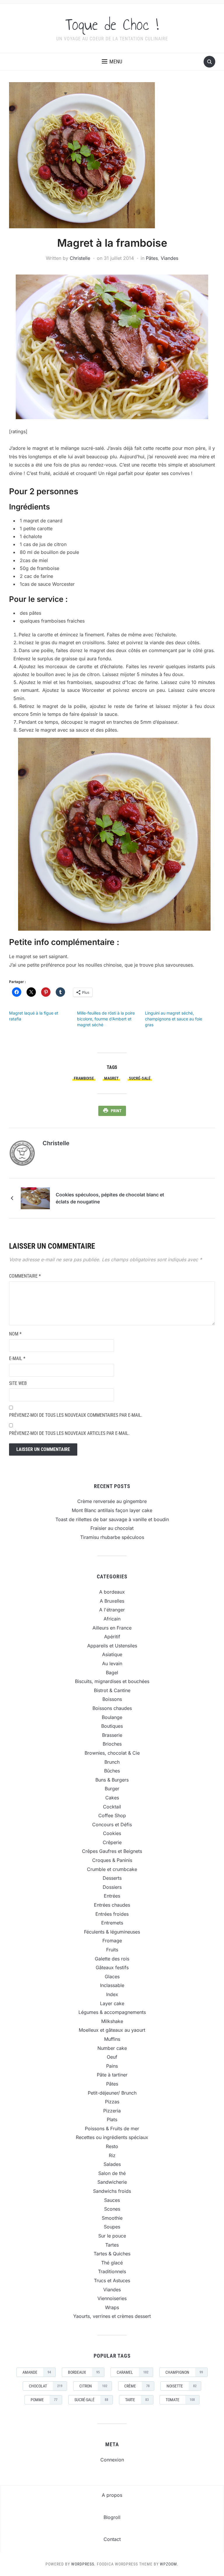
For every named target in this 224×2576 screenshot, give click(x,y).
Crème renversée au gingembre (112, 1501)
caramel (133, 2372)
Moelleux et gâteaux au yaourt (112, 2030)
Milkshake (112, 2021)
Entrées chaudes (112, 1905)
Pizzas (112, 2102)
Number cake (112, 2048)
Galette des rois (112, 1959)
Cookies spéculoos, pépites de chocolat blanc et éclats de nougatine (110, 1198)
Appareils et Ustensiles (112, 1646)
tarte (137, 2400)
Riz (112, 2155)
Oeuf (112, 2057)
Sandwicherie (112, 2182)
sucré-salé (140, 1078)
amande (37, 2372)
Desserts (112, 1878)
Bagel (112, 1673)
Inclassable (112, 1985)
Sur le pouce (112, 2236)
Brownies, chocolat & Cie (112, 1753)
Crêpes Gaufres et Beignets (112, 1851)
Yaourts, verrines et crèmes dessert (112, 2316)
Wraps (112, 2307)
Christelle (80, 258)
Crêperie (112, 1842)
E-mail (17, 1358)
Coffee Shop (112, 1815)
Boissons (112, 1699)
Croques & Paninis (112, 1860)
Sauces (112, 2200)
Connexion (112, 2460)
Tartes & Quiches (112, 2254)
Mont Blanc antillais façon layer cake (112, 1510)
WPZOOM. (169, 2564)
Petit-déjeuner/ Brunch (112, 2093)
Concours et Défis (112, 1825)
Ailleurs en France (112, 1628)
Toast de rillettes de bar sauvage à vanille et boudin (112, 1519)
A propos (112, 2495)
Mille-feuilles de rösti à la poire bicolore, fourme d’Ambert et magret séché (106, 1019)
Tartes (112, 2245)
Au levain (112, 1663)
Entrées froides (112, 1914)
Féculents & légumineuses (112, 1932)
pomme (44, 2400)
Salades (112, 2164)
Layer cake (112, 2003)
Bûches (112, 1771)
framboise (84, 1078)
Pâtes (152, 258)
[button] (112, 62)
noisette (182, 2386)
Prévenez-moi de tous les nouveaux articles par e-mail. (69, 1433)
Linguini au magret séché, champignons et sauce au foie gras (174, 1019)
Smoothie (112, 2218)
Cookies (112, 1833)
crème (137, 2386)
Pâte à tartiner (112, 2075)
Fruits (112, 1950)
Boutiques (112, 1726)
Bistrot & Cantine (112, 1690)
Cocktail (112, 1807)
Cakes (112, 1798)
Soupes (112, 2227)
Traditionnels (112, 2271)
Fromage (112, 1941)
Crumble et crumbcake (112, 1869)
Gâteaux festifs (112, 1967)
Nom (15, 1334)
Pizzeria (112, 2111)
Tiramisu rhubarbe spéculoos (112, 1537)
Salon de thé (112, 2173)
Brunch (112, 1762)
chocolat (46, 2386)
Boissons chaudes (112, 1708)
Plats (112, 2119)
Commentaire (25, 1276)
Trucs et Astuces (112, 2280)
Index (112, 1994)
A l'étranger (112, 1610)
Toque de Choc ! (112, 25)
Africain (112, 1619)
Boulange (112, 1717)
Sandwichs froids (112, 2191)
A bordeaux (112, 1592)
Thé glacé (112, 2263)
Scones (112, 2209)
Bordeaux (84, 2372)
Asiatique (112, 1654)
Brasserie (112, 1735)
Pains (112, 2066)
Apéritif (112, 1637)
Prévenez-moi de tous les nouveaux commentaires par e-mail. (76, 1415)
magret (111, 1078)
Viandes (169, 258)
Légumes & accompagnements (112, 2012)
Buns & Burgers (112, 1780)
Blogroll (112, 2517)
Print (116, 1111)
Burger (112, 1789)
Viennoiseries (112, 2298)
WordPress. (83, 2564)
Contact (112, 2539)
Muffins (112, 2039)
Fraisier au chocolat (112, 1528)
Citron (93, 2386)
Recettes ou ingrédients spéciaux (112, 2137)
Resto (112, 2146)
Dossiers (112, 1887)
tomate (180, 2400)
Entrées (112, 1896)
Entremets (112, 1923)
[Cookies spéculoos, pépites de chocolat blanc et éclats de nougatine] (35, 1198)
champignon (184, 2372)
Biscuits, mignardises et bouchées (112, 1681)
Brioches (112, 1744)
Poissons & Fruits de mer (112, 2128)
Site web (18, 1383)
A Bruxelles (112, 1601)
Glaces (112, 1977)
